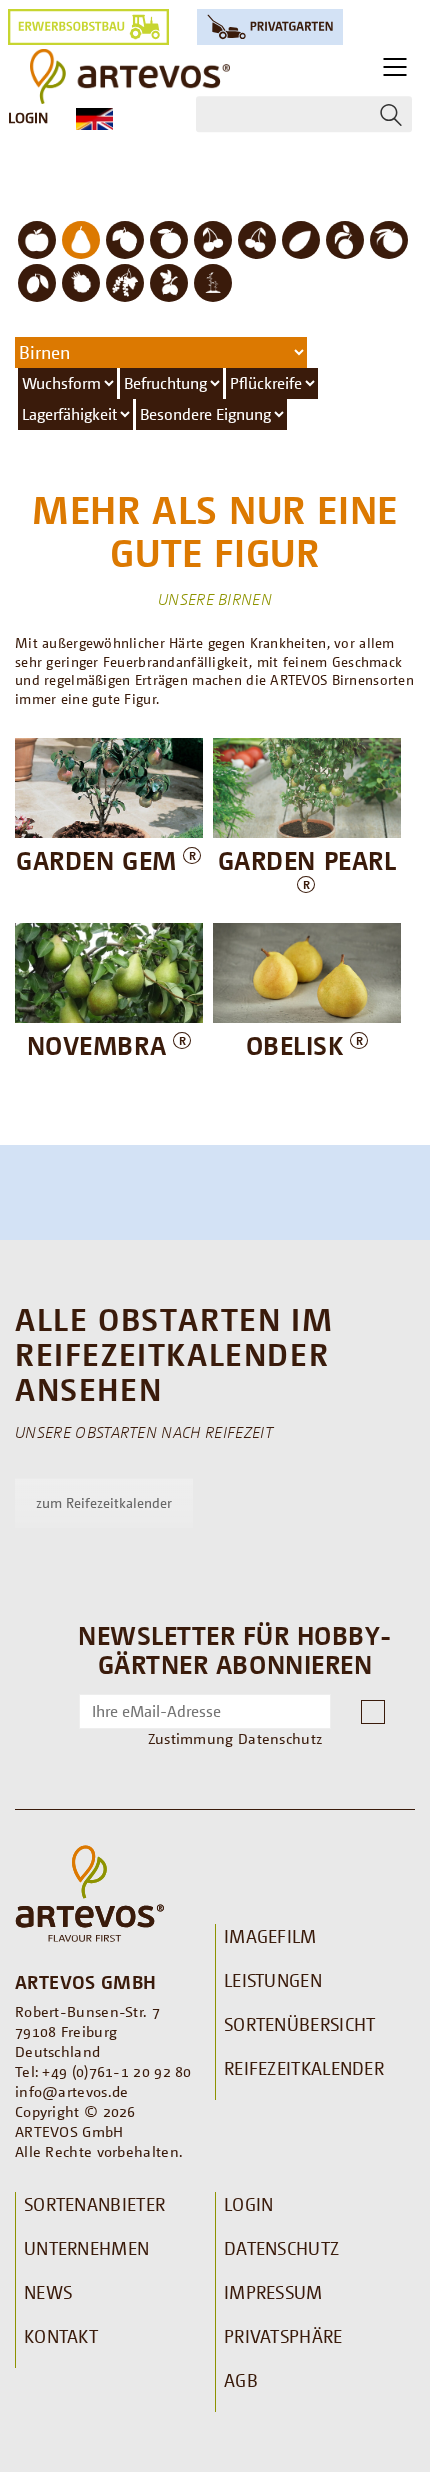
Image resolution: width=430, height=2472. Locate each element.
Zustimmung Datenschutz (235, 1738)
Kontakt (61, 2336)
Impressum (273, 2292)
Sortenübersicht (300, 2024)
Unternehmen (86, 2248)
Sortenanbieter (94, 2204)
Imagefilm (270, 1936)
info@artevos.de (72, 2091)
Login (28, 117)
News (48, 2292)
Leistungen (273, 1980)
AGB (241, 2380)
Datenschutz (281, 2248)
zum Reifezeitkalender (104, 1502)
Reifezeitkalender (304, 2068)
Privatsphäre (283, 2336)
